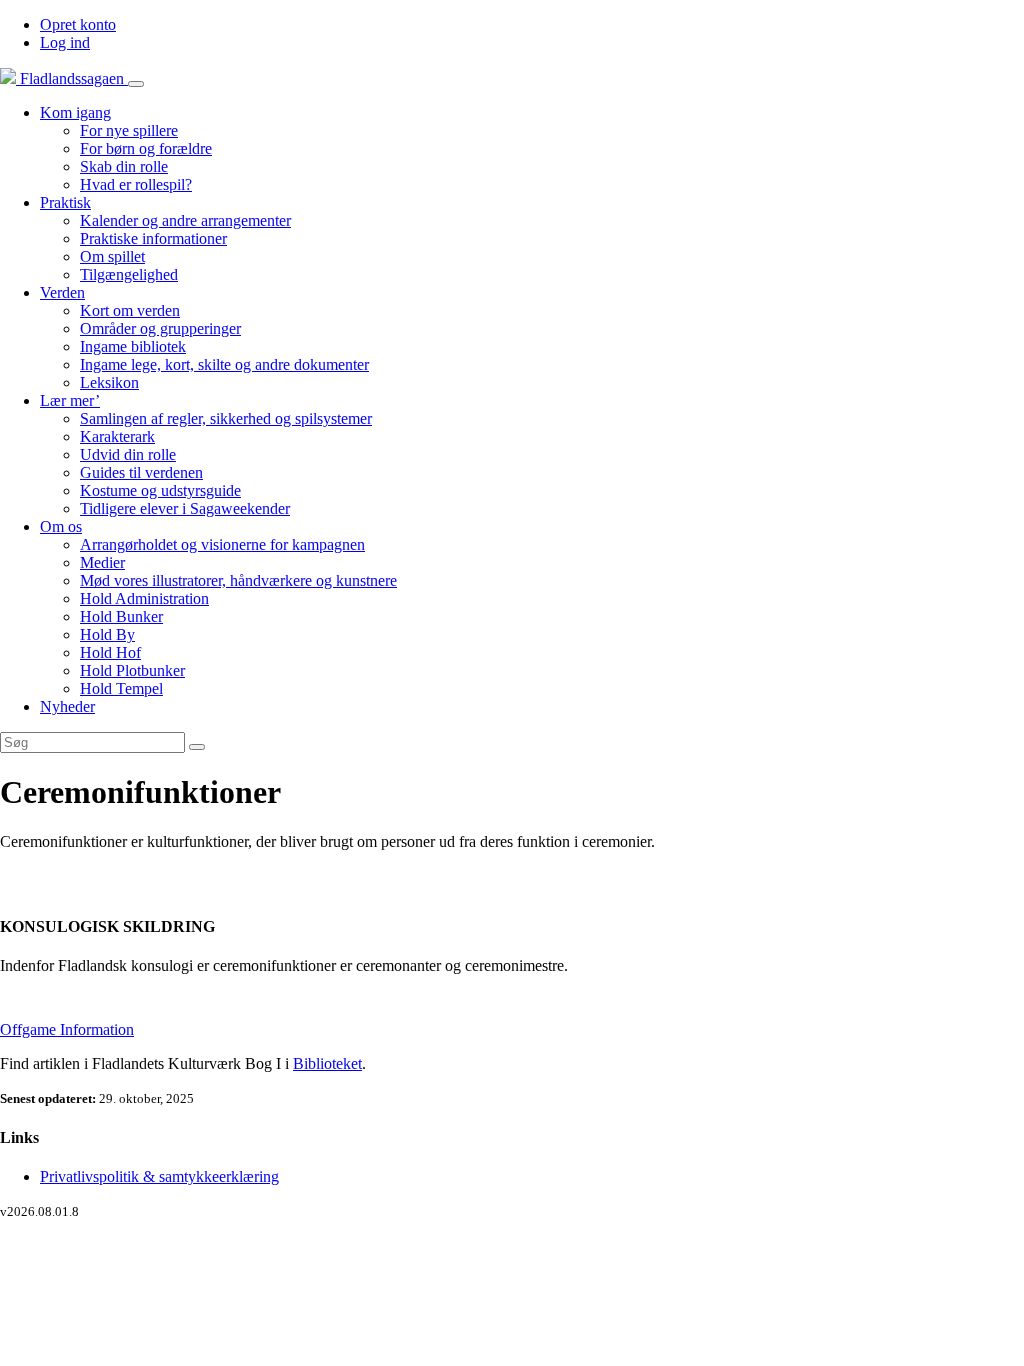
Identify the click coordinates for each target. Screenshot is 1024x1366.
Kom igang (75, 112)
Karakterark (117, 436)
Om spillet (112, 256)
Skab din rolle (124, 166)
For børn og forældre (146, 148)
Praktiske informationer (153, 238)
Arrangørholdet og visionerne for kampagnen (222, 544)
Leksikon (109, 382)
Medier (102, 562)
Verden (62, 292)
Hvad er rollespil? (136, 184)
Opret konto (78, 24)
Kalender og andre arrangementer (185, 220)
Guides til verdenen (141, 472)
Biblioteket (327, 1063)
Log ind (65, 42)
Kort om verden (130, 310)
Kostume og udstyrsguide (160, 490)
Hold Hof (110, 652)
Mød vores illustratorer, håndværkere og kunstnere (238, 580)
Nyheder (67, 706)
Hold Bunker (121, 616)
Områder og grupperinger (160, 328)
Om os (61, 526)
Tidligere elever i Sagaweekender (185, 508)
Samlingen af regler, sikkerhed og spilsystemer (226, 418)
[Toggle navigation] (136, 84)
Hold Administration (144, 598)
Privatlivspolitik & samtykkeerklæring (159, 1176)
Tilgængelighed (129, 274)
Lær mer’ (70, 400)
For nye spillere (129, 130)
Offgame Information (67, 1029)
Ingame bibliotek (133, 346)
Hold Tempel (121, 688)
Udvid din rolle (128, 454)
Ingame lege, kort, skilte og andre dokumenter (224, 364)
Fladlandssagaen (72, 78)
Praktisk (65, 202)
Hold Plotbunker (132, 670)
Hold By (107, 634)
